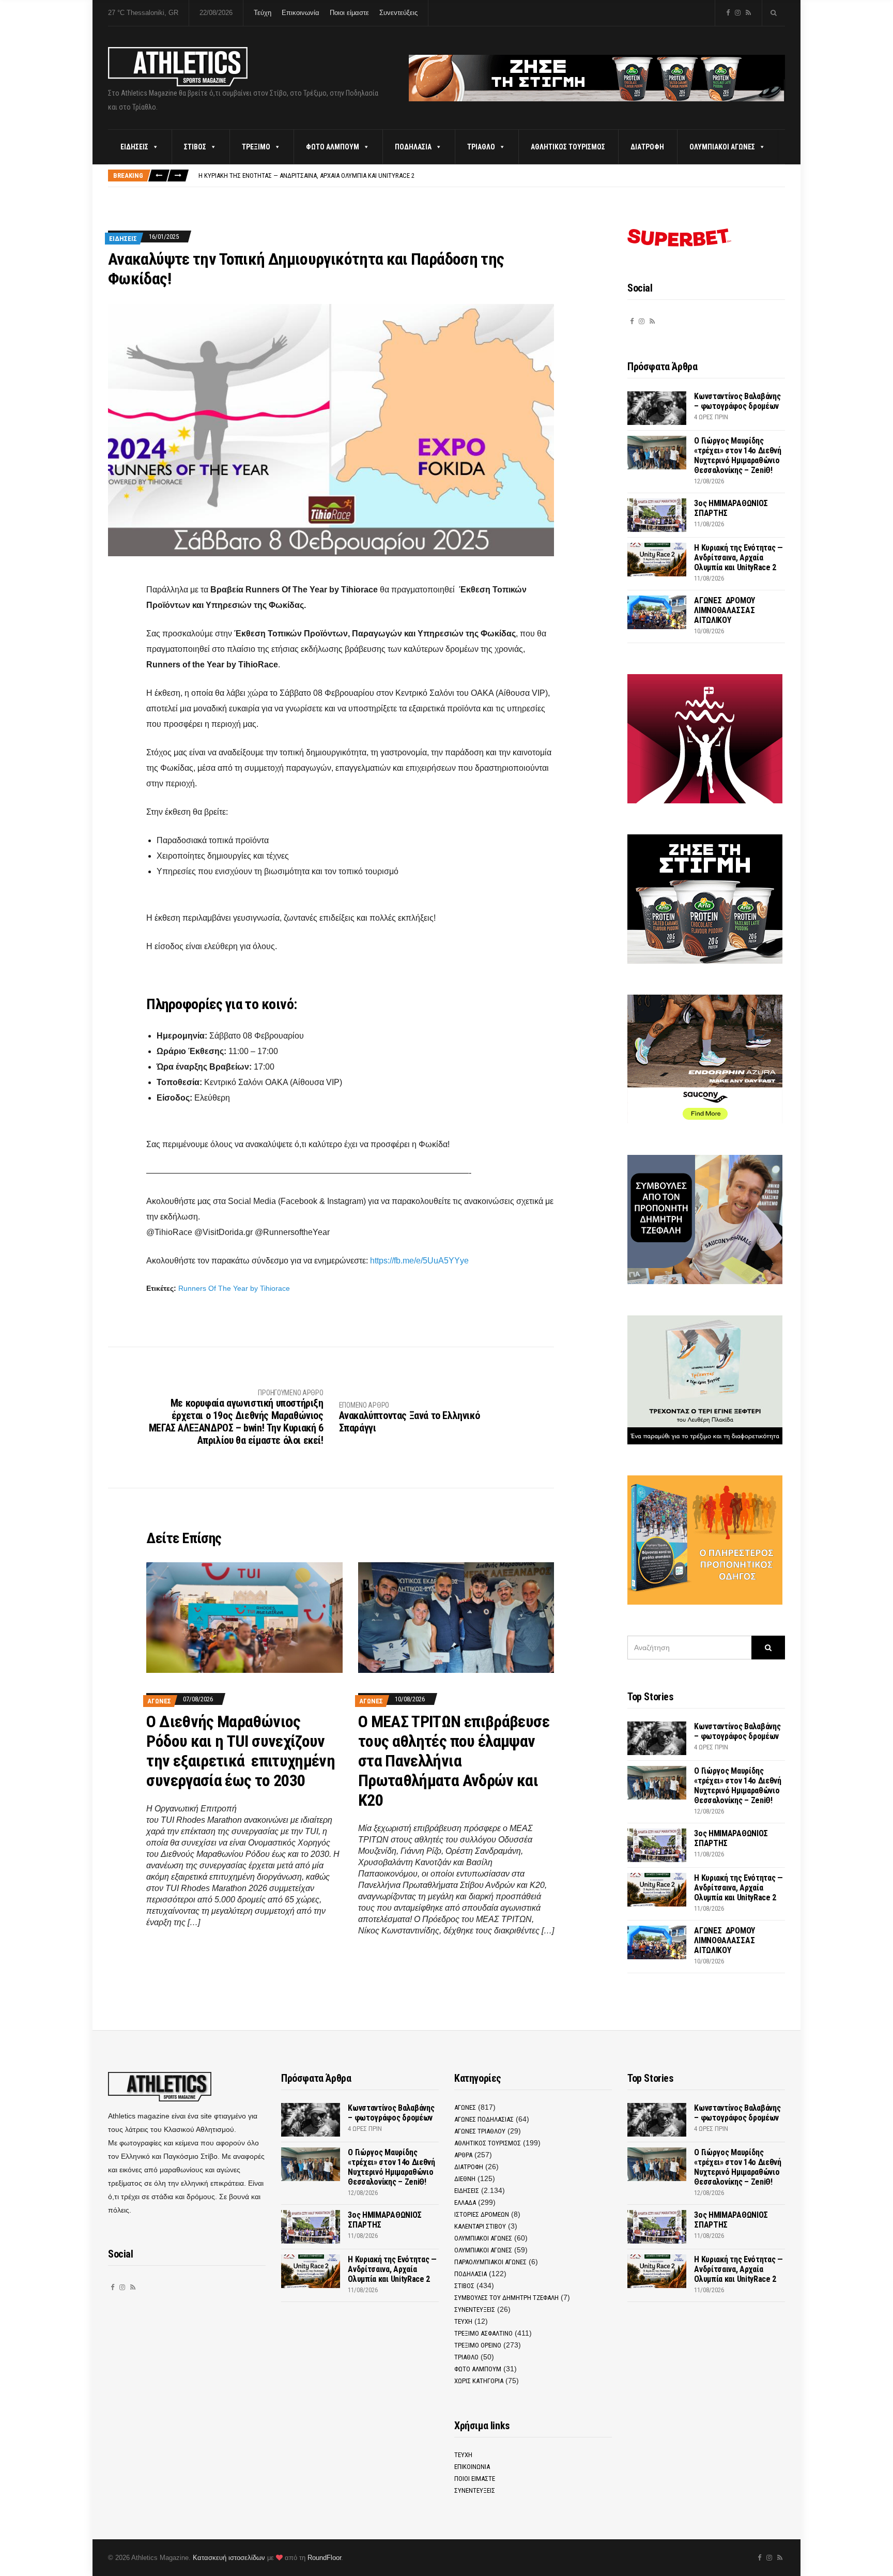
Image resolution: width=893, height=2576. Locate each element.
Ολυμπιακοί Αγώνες (722, 147)
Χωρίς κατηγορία (479, 2381)
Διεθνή (465, 2179)
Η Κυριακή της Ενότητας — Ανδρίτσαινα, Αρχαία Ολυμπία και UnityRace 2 (306, 176)
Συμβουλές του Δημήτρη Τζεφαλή (506, 2298)
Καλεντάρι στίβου (480, 2226)
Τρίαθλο (481, 147)
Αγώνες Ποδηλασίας (484, 2119)
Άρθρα (463, 2155)
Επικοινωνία (301, 13)
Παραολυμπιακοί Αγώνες (490, 2262)
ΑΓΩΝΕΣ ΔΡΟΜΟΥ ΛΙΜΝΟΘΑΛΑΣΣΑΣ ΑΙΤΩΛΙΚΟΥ (725, 610)
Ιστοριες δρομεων (482, 2214)
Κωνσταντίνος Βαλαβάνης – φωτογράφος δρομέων (737, 401)
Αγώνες (159, 1701)
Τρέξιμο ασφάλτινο (483, 2333)
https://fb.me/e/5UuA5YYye (419, 1261)
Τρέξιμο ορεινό (478, 2345)
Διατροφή (647, 147)
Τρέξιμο (256, 147)
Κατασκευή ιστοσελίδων (229, 2558)
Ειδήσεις (134, 147)
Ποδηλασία (413, 147)
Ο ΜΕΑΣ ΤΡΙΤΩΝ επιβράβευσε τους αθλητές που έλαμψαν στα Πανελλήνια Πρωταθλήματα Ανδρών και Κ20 (454, 1761)
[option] (491, 176)
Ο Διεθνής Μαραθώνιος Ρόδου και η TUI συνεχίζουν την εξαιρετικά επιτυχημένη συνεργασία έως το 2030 (241, 1751)
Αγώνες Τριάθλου (480, 2131)
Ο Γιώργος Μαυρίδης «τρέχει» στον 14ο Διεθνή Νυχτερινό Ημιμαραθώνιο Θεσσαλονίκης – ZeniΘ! (737, 455)
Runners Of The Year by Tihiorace (234, 1288)
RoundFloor (324, 2558)
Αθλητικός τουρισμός (568, 147)
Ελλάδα (465, 2202)
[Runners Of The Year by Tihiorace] (331, 429)
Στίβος (195, 147)
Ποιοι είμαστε (349, 13)
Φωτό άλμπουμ (333, 147)
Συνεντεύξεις (398, 13)
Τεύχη (263, 13)
